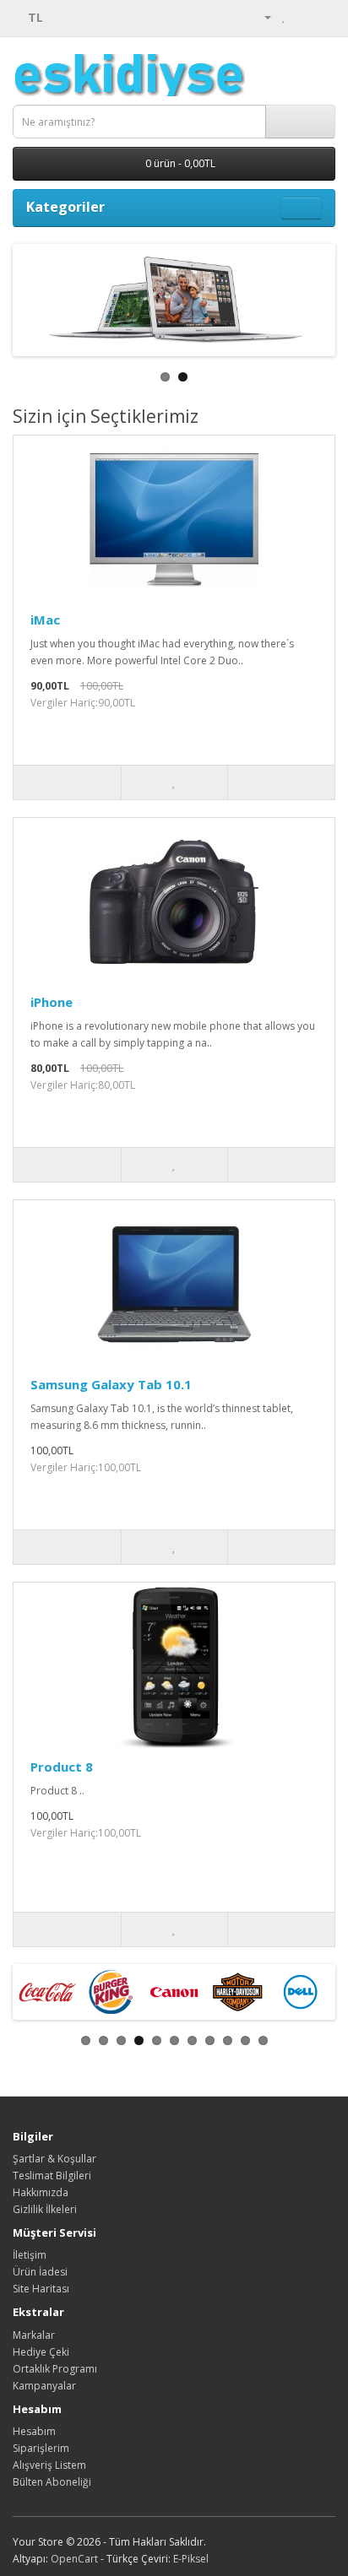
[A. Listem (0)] (284, 16)
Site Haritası (41, 2289)
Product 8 (62, 1767)
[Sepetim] (302, 16)
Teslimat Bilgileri (52, 2176)
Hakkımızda (41, 2192)
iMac (45, 620)
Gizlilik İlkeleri (45, 2209)
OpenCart (74, 2559)
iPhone (52, 1002)
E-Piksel (191, 2559)
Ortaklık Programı (55, 2369)
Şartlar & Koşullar (54, 2159)
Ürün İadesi (40, 2272)
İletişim (30, 2255)
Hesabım (34, 2431)
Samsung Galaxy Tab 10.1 (111, 1384)
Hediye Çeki (41, 2352)
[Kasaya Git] (322, 16)
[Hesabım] (261, 16)
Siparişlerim (41, 2448)
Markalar (34, 2335)
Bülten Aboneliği (52, 2482)
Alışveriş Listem (49, 2465)
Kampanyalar (44, 2386)
